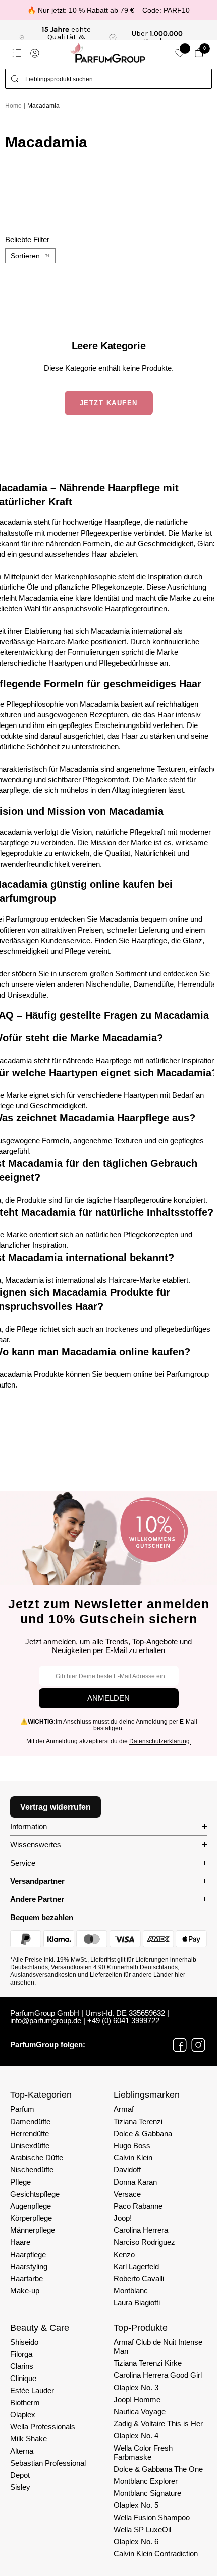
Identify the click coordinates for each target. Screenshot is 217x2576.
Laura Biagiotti (137, 2303)
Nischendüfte (107, 984)
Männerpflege (33, 2230)
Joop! (123, 2218)
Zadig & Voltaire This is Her (158, 2424)
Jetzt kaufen (109, 403)
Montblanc (131, 2291)
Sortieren (25, 256)
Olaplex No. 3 (136, 2387)
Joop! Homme (137, 2399)
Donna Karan (135, 2182)
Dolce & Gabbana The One (158, 2469)
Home (13, 106)
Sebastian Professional (48, 2463)
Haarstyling (29, 2266)
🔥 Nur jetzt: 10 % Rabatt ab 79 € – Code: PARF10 (108, 10)
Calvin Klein (133, 2158)
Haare (20, 2242)
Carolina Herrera (141, 2230)
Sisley (20, 2487)
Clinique (23, 2378)
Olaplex (23, 2415)
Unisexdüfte (27, 995)
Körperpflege (31, 2218)
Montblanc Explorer (146, 2481)
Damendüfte (153, 984)
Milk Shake (29, 2439)
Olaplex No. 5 (136, 2505)
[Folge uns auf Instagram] (198, 2045)
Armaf (124, 2109)
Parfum (22, 2109)
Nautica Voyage (140, 2412)
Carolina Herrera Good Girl (158, 2375)
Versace (127, 2194)
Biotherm (25, 2402)
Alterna (22, 2451)
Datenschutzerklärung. (160, 1741)
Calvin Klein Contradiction (156, 2554)
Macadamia (43, 106)
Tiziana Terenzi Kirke (148, 2363)
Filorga (21, 2354)
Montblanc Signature (147, 2493)
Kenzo (124, 2254)
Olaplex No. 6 (136, 2541)
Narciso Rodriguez (144, 2242)
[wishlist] (180, 53)
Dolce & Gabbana (143, 2133)
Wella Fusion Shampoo (152, 2517)
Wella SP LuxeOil (142, 2529)
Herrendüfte (197, 984)
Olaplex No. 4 (136, 2436)
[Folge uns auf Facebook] (180, 2045)
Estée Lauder (32, 2390)
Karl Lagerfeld (136, 2266)
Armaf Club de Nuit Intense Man (158, 2347)
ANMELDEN (108, 1698)
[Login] (35, 53)
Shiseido (24, 2342)
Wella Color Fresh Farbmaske (143, 2452)
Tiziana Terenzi (138, 2121)
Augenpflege (31, 2206)
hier (180, 1975)
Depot (20, 2475)
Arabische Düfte (37, 2158)
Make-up (25, 2291)
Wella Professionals (43, 2427)
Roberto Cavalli (139, 2278)
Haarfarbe (26, 2278)
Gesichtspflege (35, 2194)
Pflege (20, 2182)
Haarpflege (28, 2254)
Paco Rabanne (138, 2206)
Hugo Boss (132, 2145)
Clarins (22, 2366)
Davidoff (127, 2170)
